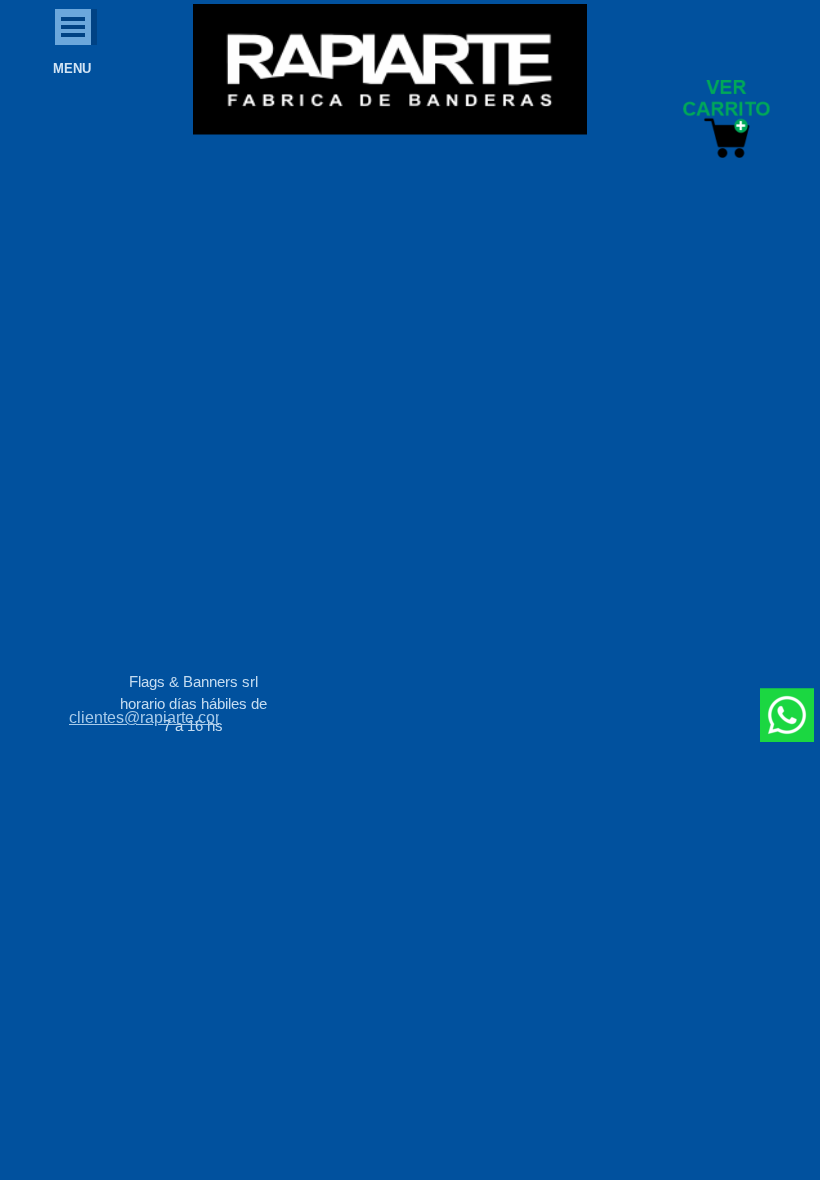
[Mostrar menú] (73, 27)
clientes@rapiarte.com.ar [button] (157, 717)
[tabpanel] (144, 718)
